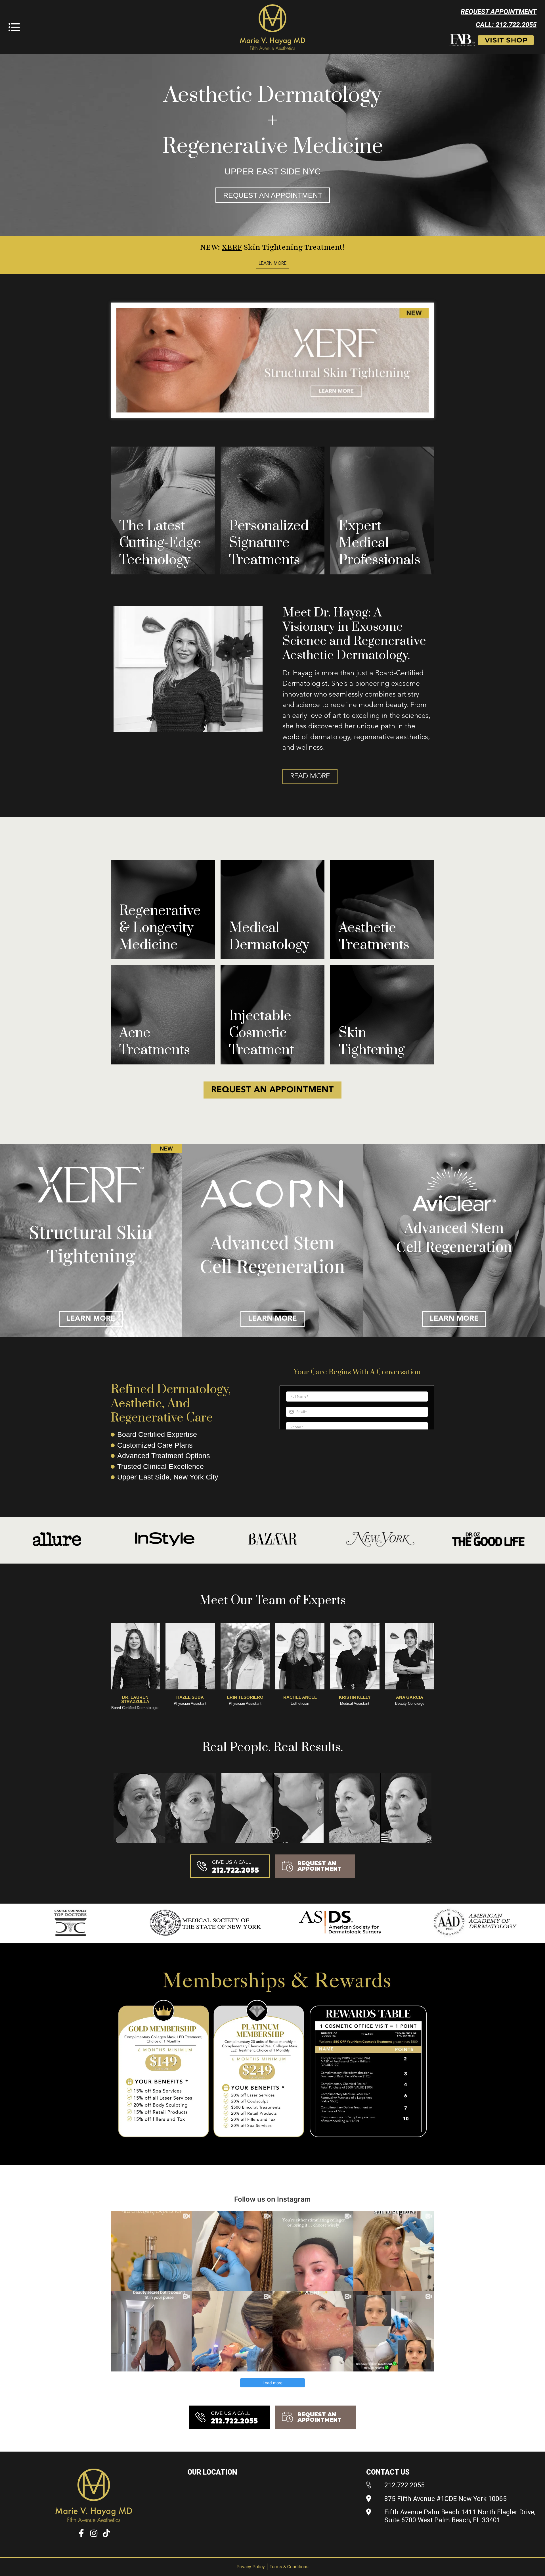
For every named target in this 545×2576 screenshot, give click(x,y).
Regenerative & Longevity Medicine (160, 928)
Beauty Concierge (410, 1703)
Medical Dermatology (269, 936)
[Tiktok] (106, 2533)
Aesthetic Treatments (374, 936)
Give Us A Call (231, 1862)
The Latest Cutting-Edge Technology (160, 543)
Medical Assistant (355, 1703)
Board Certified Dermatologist (135, 1708)
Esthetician (300, 1703)
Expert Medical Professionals (380, 543)
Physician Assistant (190, 1703)
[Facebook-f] (81, 2533)
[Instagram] (94, 2533)
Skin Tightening (372, 1042)
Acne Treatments (155, 1042)
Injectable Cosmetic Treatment (262, 1033)
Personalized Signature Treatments (269, 543)
